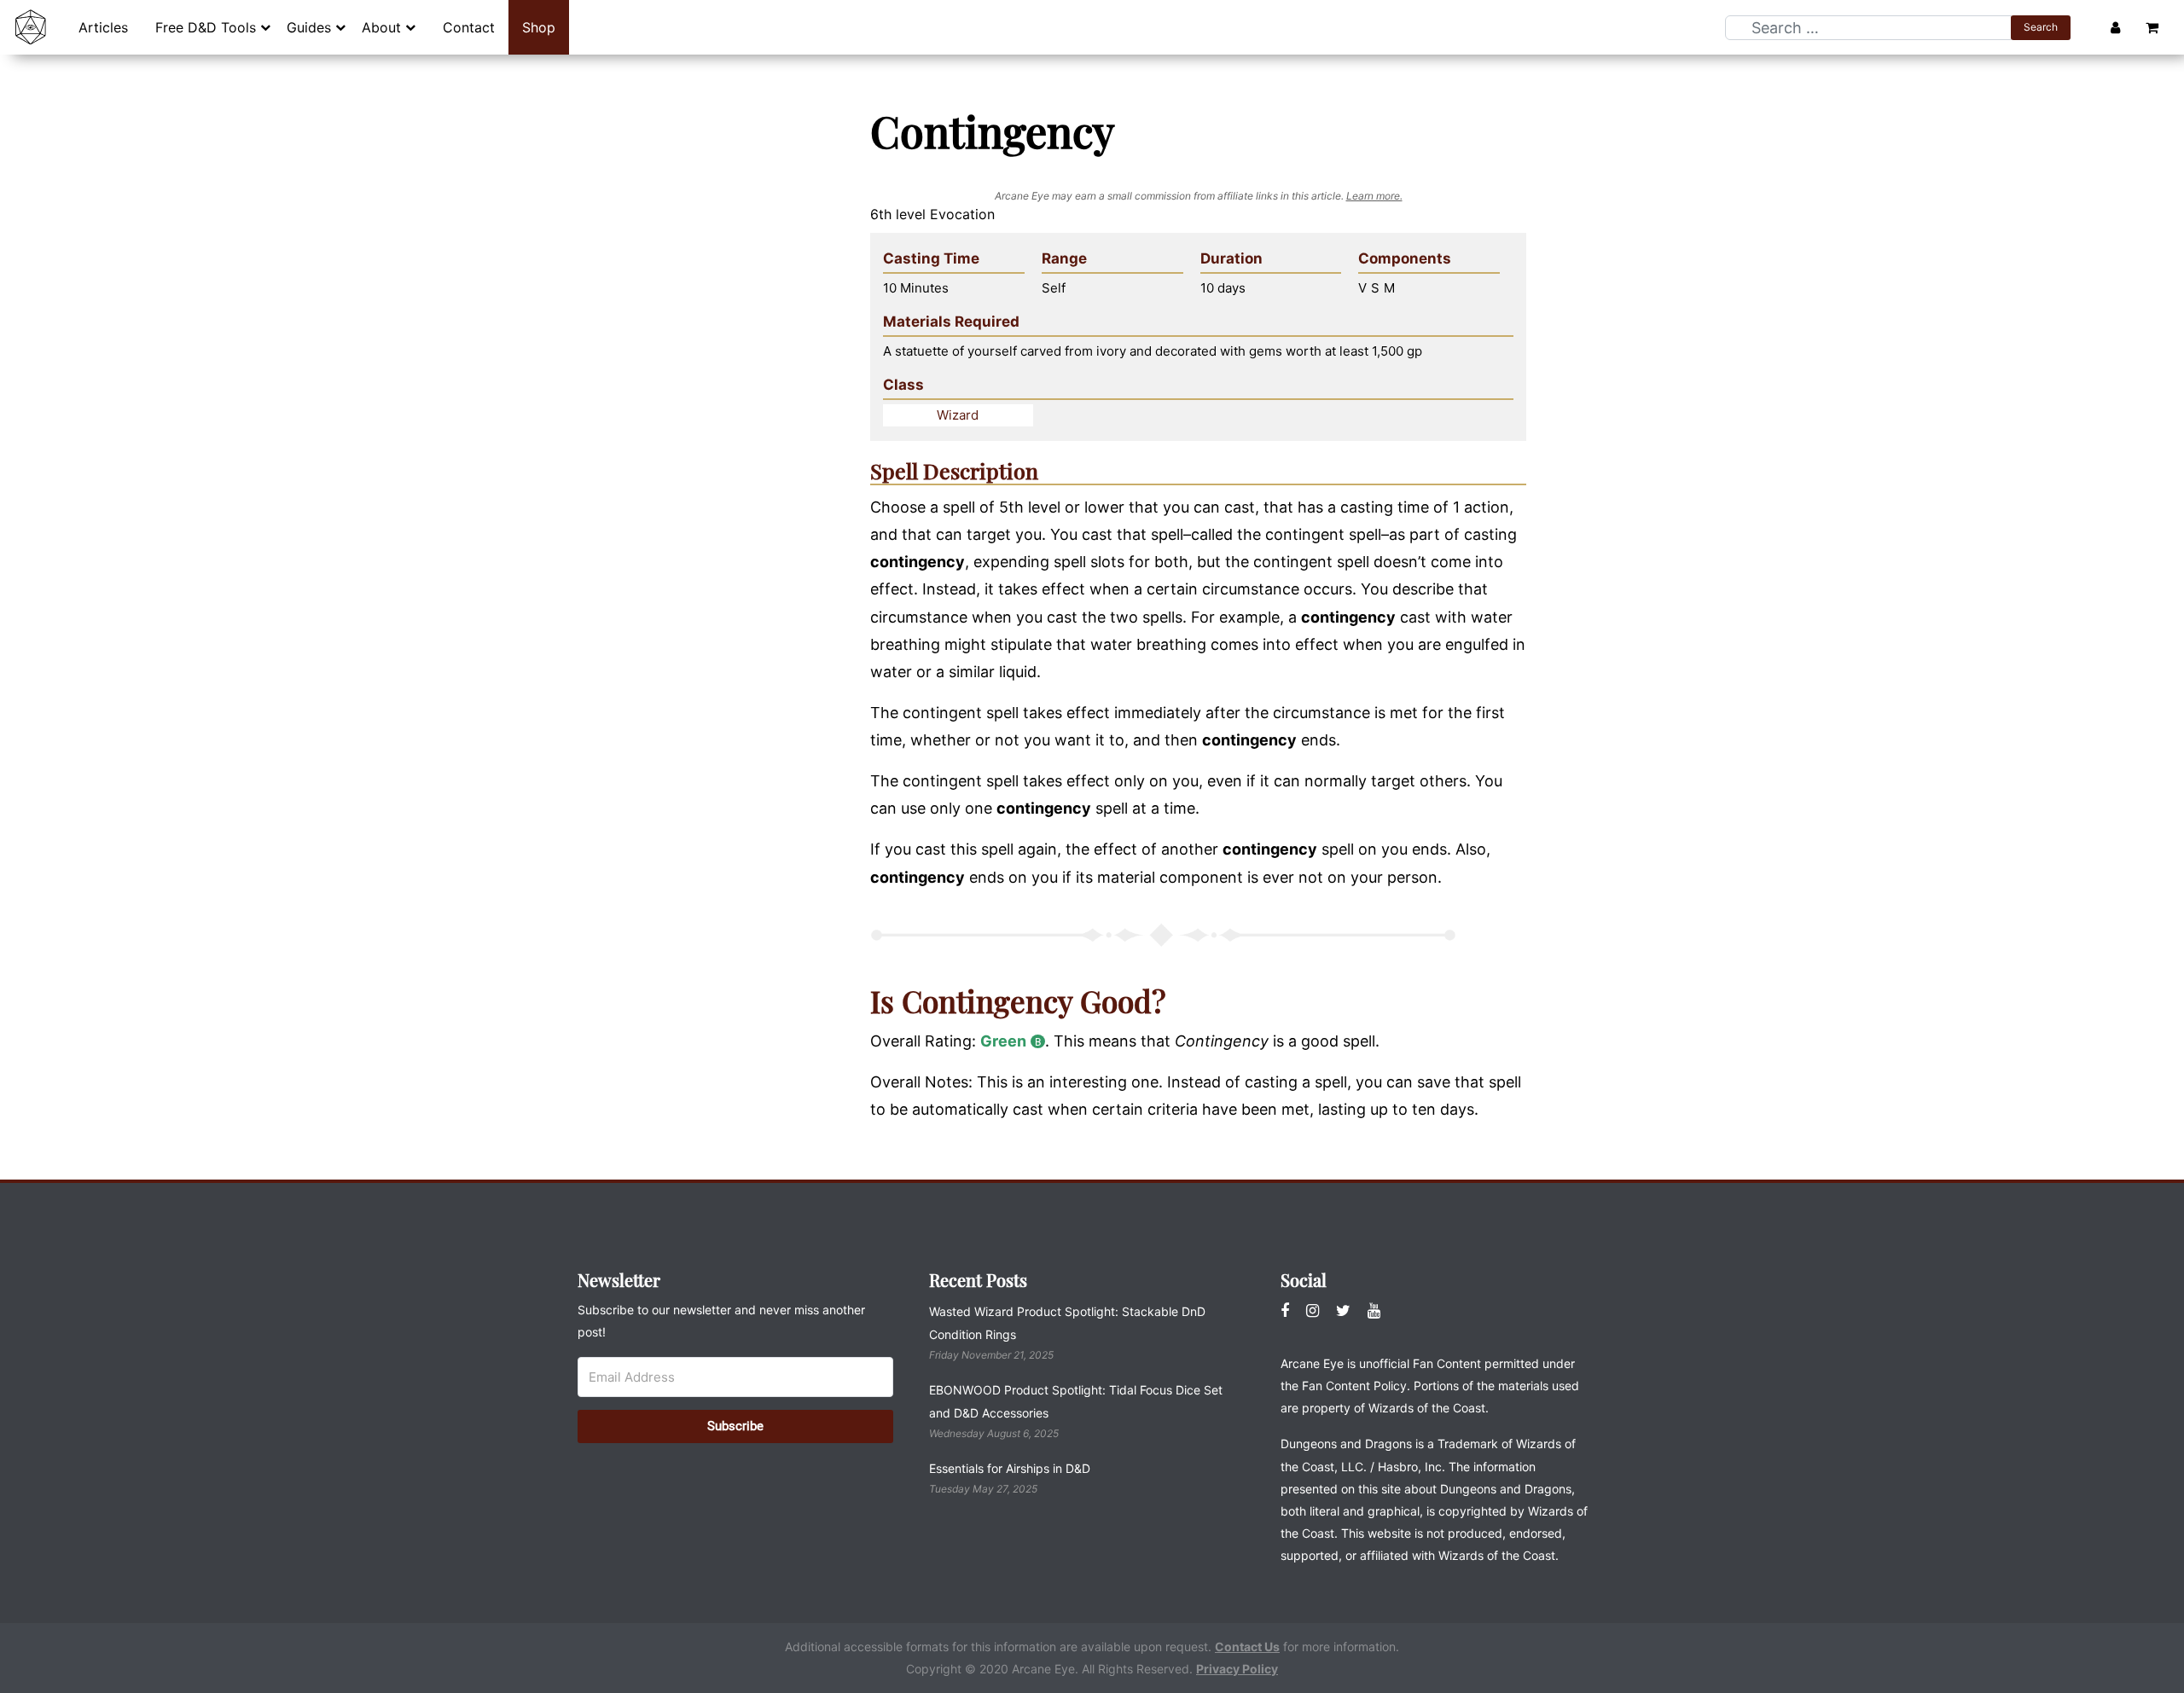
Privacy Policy (1237, 1669)
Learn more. (1374, 196)
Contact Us (1247, 1647)
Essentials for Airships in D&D (1010, 1468)
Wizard (958, 415)
